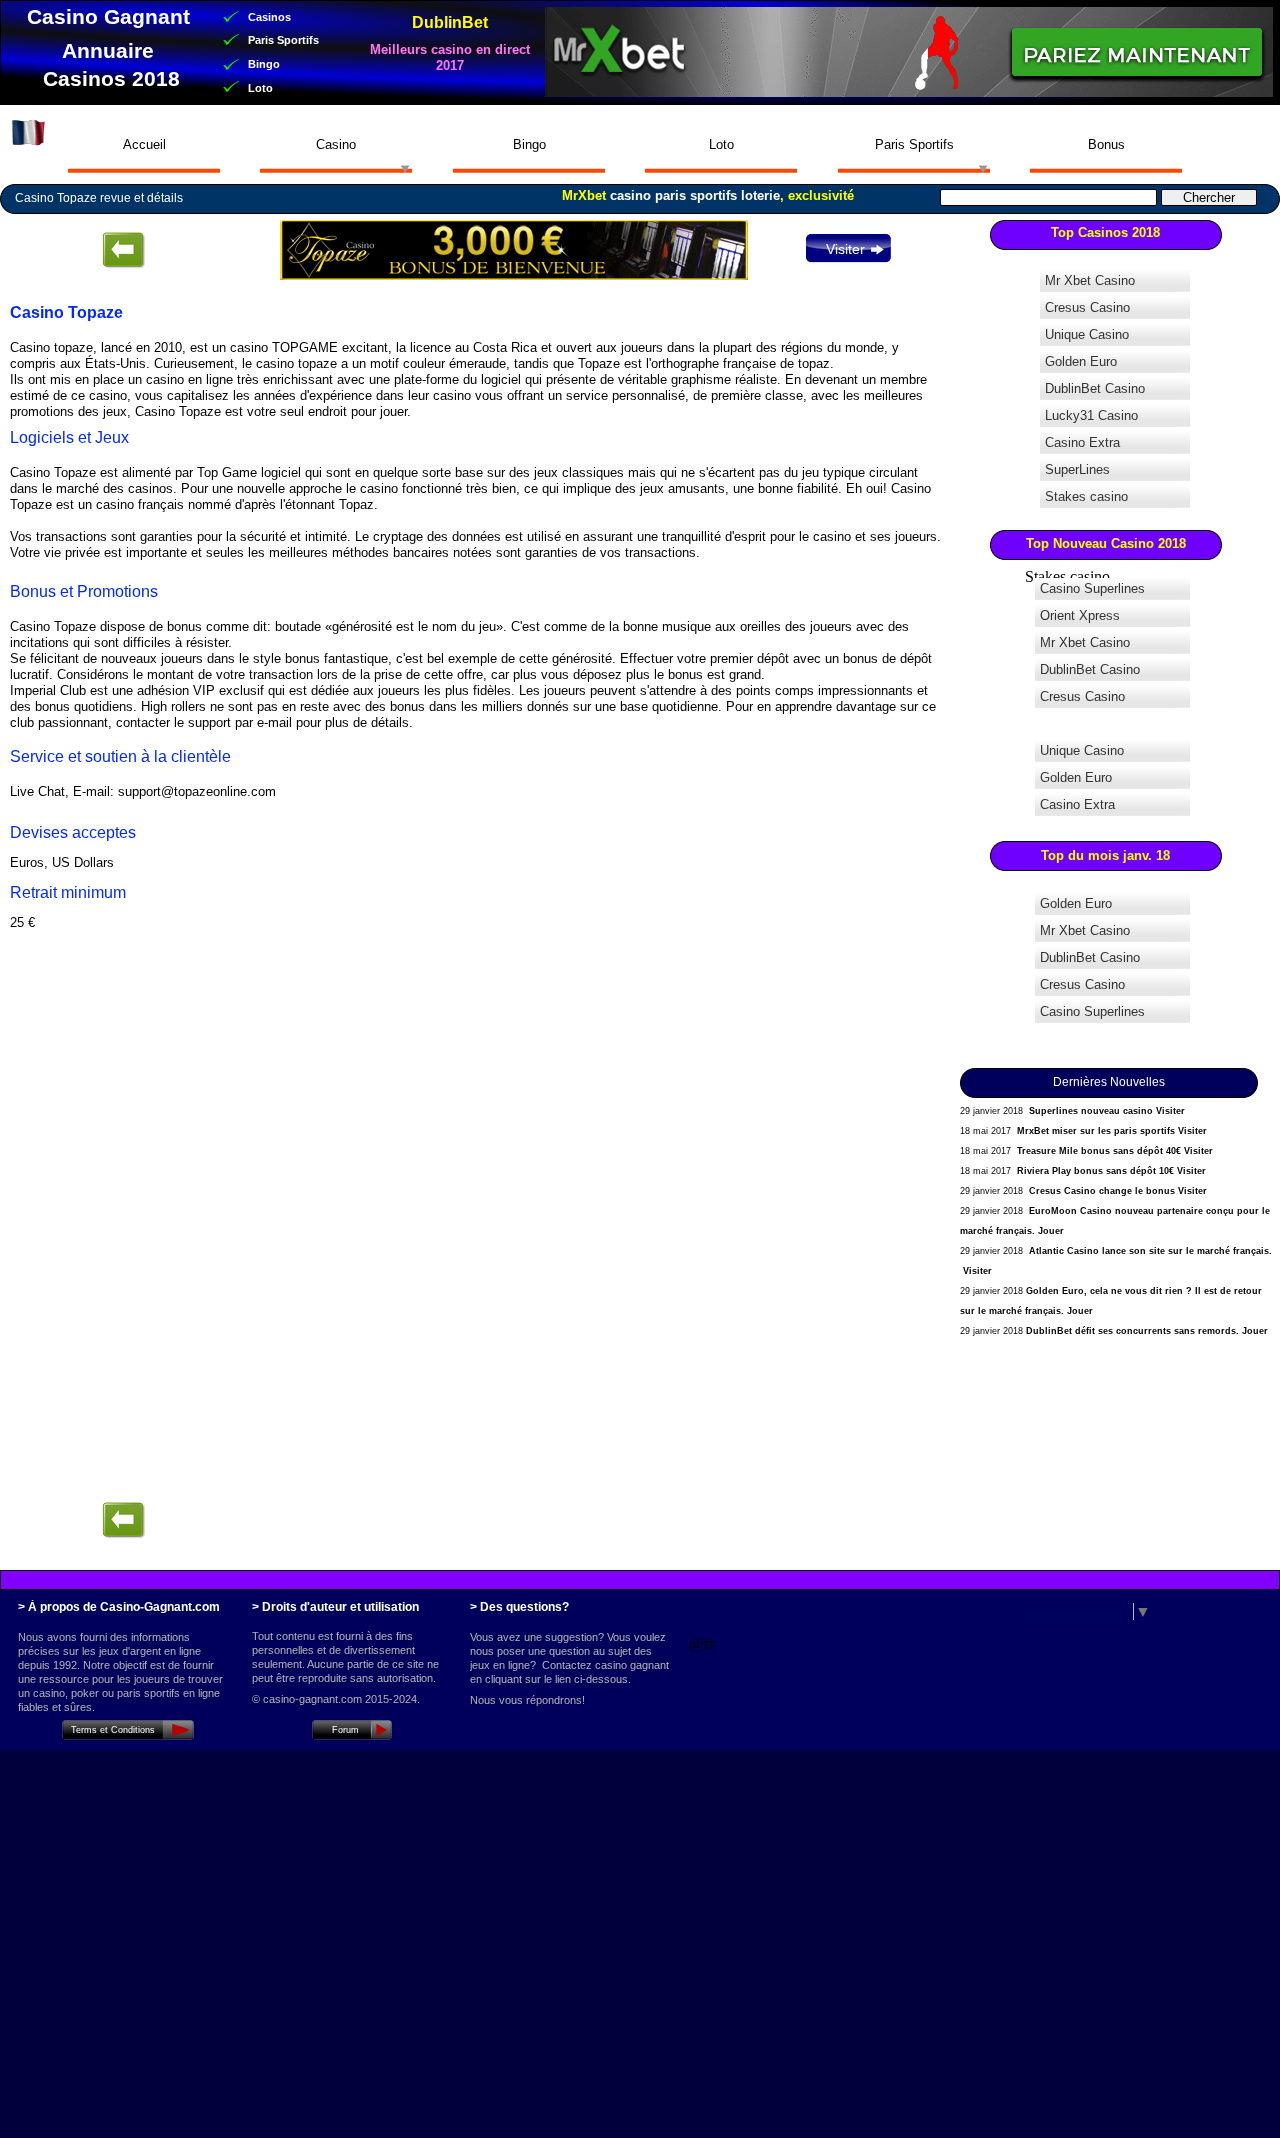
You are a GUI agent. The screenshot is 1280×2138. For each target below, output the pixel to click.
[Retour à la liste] (123, 1520)
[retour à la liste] (123, 250)
